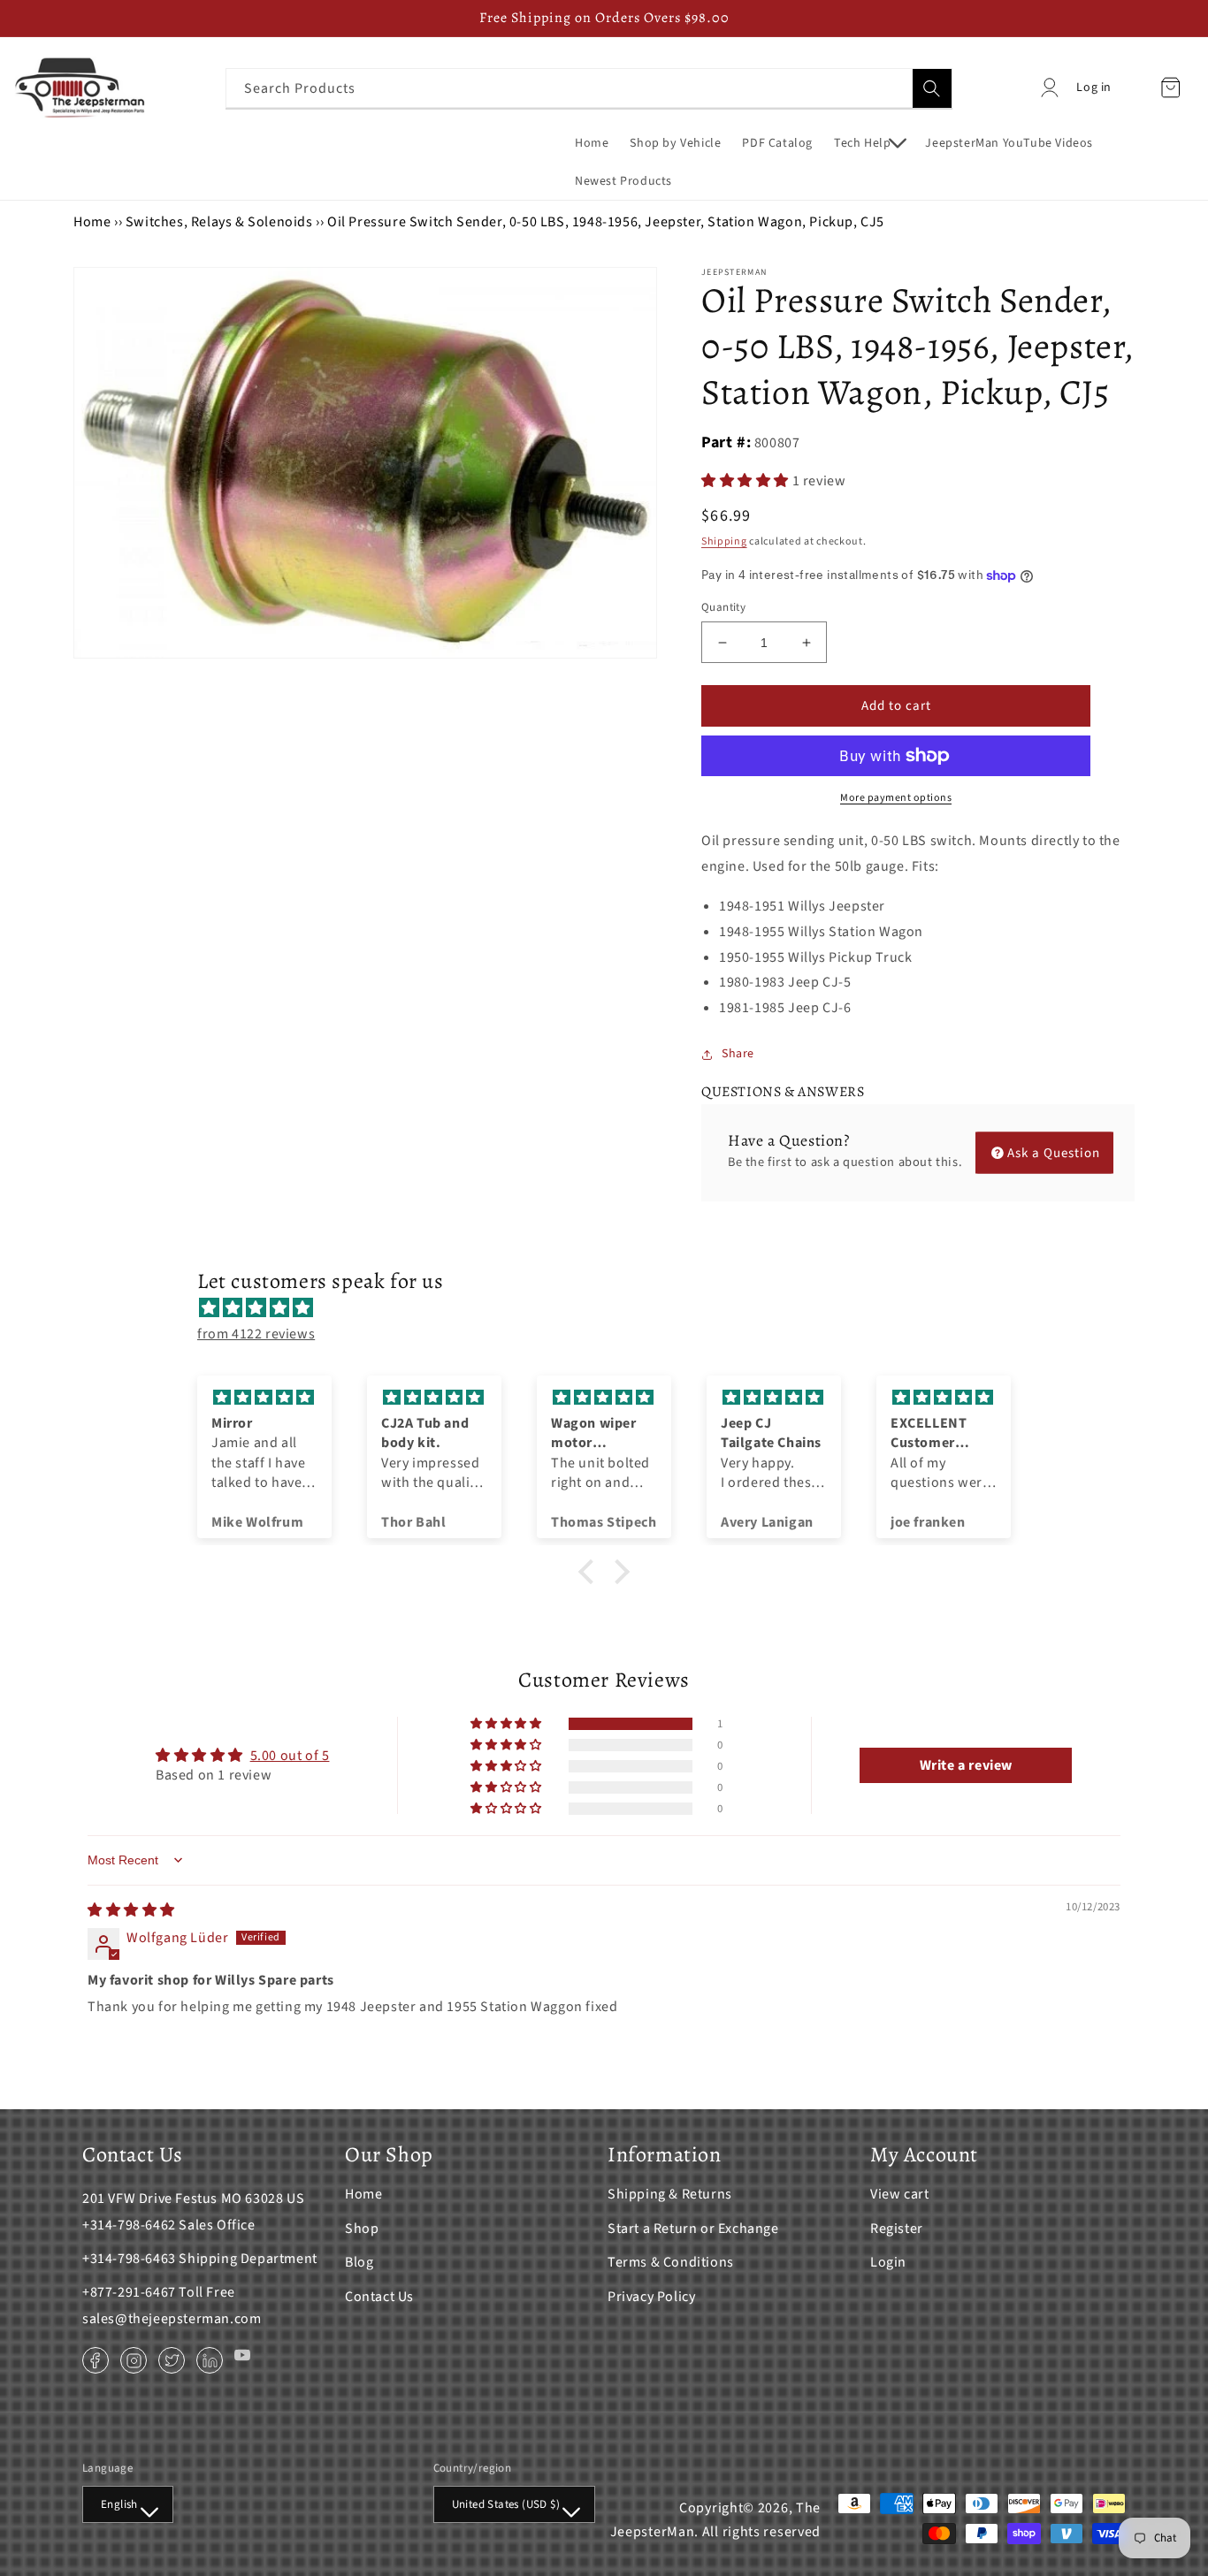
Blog (359, 2262)
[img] (613, 1308)
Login (888, 2262)
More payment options (896, 798)
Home (92, 222)
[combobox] (589, 88)
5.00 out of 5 (290, 1756)
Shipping (724, 541)
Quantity (723, 607)
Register (897, 2229)
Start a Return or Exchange (693, 2229)
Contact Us (379, 2297)
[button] (869, 143)
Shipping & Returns (670, 2194)
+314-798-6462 (129, 2225)
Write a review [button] (966, 1765)
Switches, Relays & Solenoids (219, 222)
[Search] (932, 88)
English (119, 2504)
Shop (362, 2229)
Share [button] (738, 1054)
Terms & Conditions (671, 2262)
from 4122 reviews (256, 1334)
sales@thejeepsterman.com (172, 2319)
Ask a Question (1054, 1152)
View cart (899, 2194)
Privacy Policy (651, 2297)
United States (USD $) (506, 2504)
